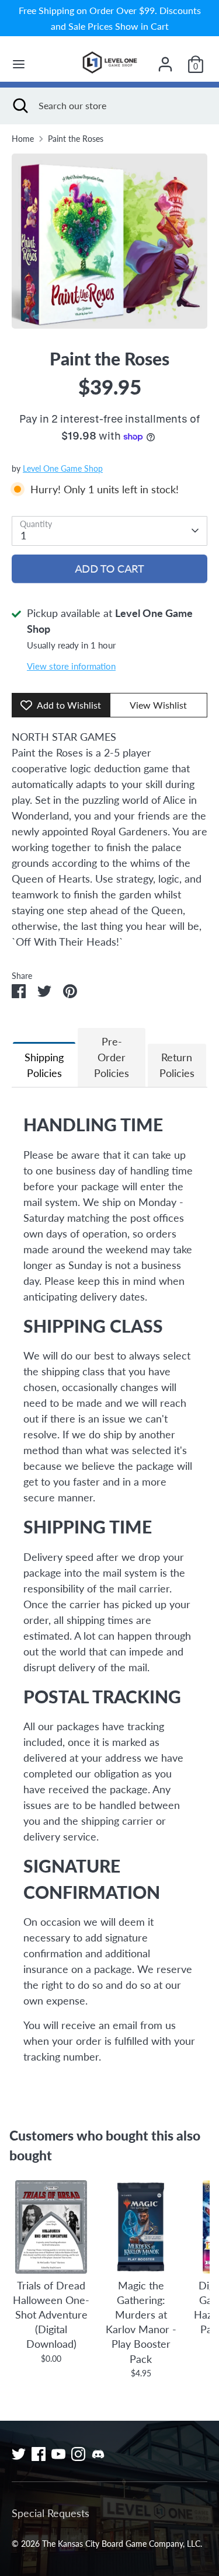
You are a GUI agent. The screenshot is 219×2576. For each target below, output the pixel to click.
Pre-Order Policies (112, 1057)
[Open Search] (19, 106)
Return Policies (177, 1065)
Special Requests (51, 2513)
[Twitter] (19, 2454)
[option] (109, 241)
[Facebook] (39, 2454)
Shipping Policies (44, 1065)
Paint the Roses (76, 139)
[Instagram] (78, 2454)
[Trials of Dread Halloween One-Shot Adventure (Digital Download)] (51, 2227)
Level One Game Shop (63, 469)
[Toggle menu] (19, 64)
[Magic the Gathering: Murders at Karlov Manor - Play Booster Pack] (140, 2227)
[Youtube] (58, 2454)
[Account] (165, 60)
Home (23, 139)
